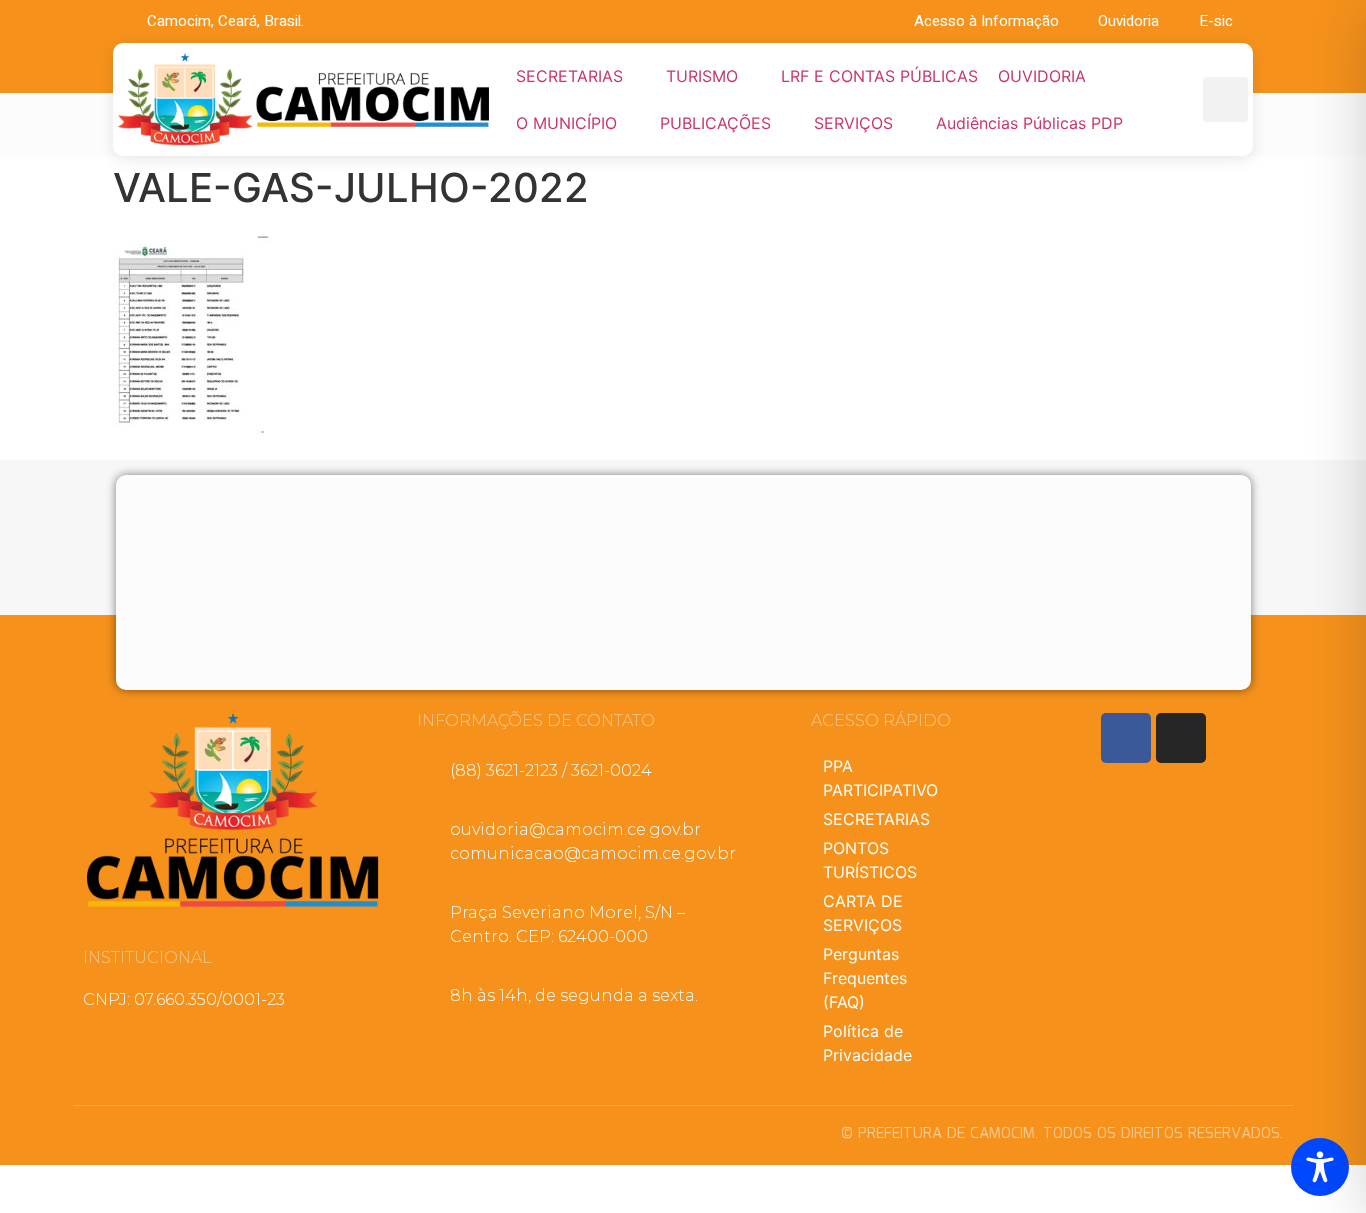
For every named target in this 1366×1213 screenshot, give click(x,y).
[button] (581, 76)
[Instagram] (1181, 738)
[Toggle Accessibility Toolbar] (1320, 1167)
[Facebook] (1126, 738)
